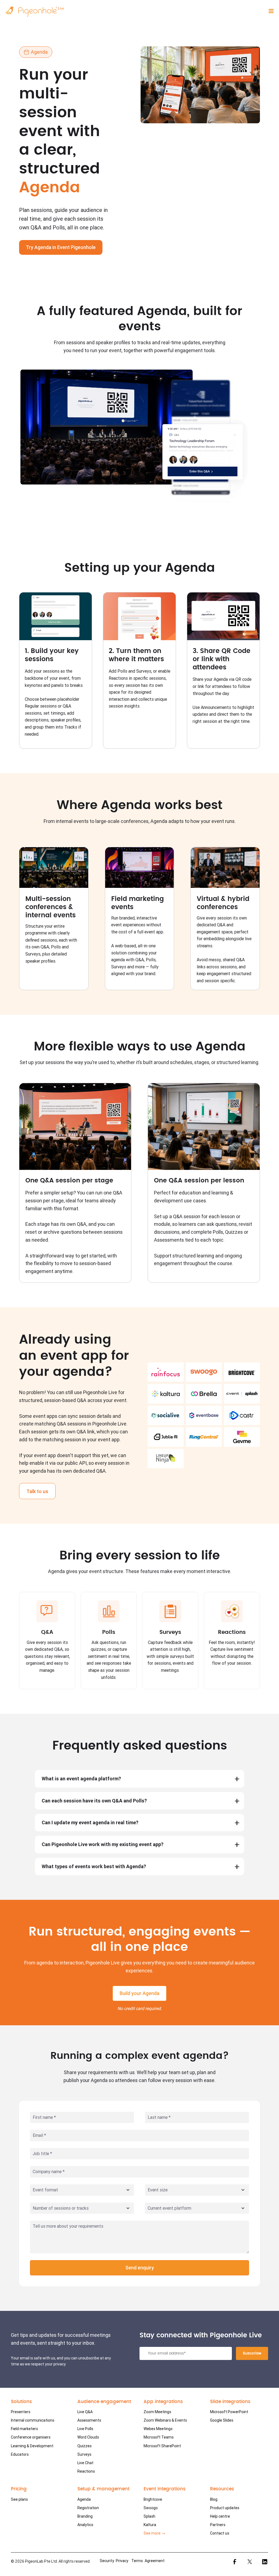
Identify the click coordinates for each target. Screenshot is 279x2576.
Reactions (86, 2471)
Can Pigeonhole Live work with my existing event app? (103, 1844)
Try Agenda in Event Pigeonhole (61, 247)
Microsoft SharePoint (162, 2446)
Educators (20, 2454)
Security (107, 2561)
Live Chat (85, 2463)
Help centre (220, 2516)
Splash (149, 2516)
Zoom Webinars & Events (165, 2420)
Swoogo (151, 2508)
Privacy (122, 2561)
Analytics (85, 2525)
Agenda (84, 2499)
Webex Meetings (158, 2429)
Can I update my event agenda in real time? (90, 1822)
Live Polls (85, 2429)
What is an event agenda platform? (81, 1779)
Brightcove (153, 2499)
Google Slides (222, 2420)
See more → (154, 2533)
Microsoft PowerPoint (229, 2412)
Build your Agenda (139, 1993)
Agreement (155, 2561)
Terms (137, 2561)
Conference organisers (31, 2437)
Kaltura (150, 2525)
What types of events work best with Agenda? (94, 1866)
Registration (88, 2508)
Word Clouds (88, 2437)
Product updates (225, 2508)
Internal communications (33, 2420)
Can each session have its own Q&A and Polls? (94, 1801)
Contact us (220, 2533)
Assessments (89, 2420)
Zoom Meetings (157, 2412)
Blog (214, 2499)
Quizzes (84, 2446)
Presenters (21, 2412)
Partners (218, 2525)
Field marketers (24, 2429)
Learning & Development (32, 2446)
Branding (85, 2516)
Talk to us (37, 1491)
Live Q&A (85, 2412)
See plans (19, 2499)
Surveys (84, 2454)
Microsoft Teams (159, 2437)
